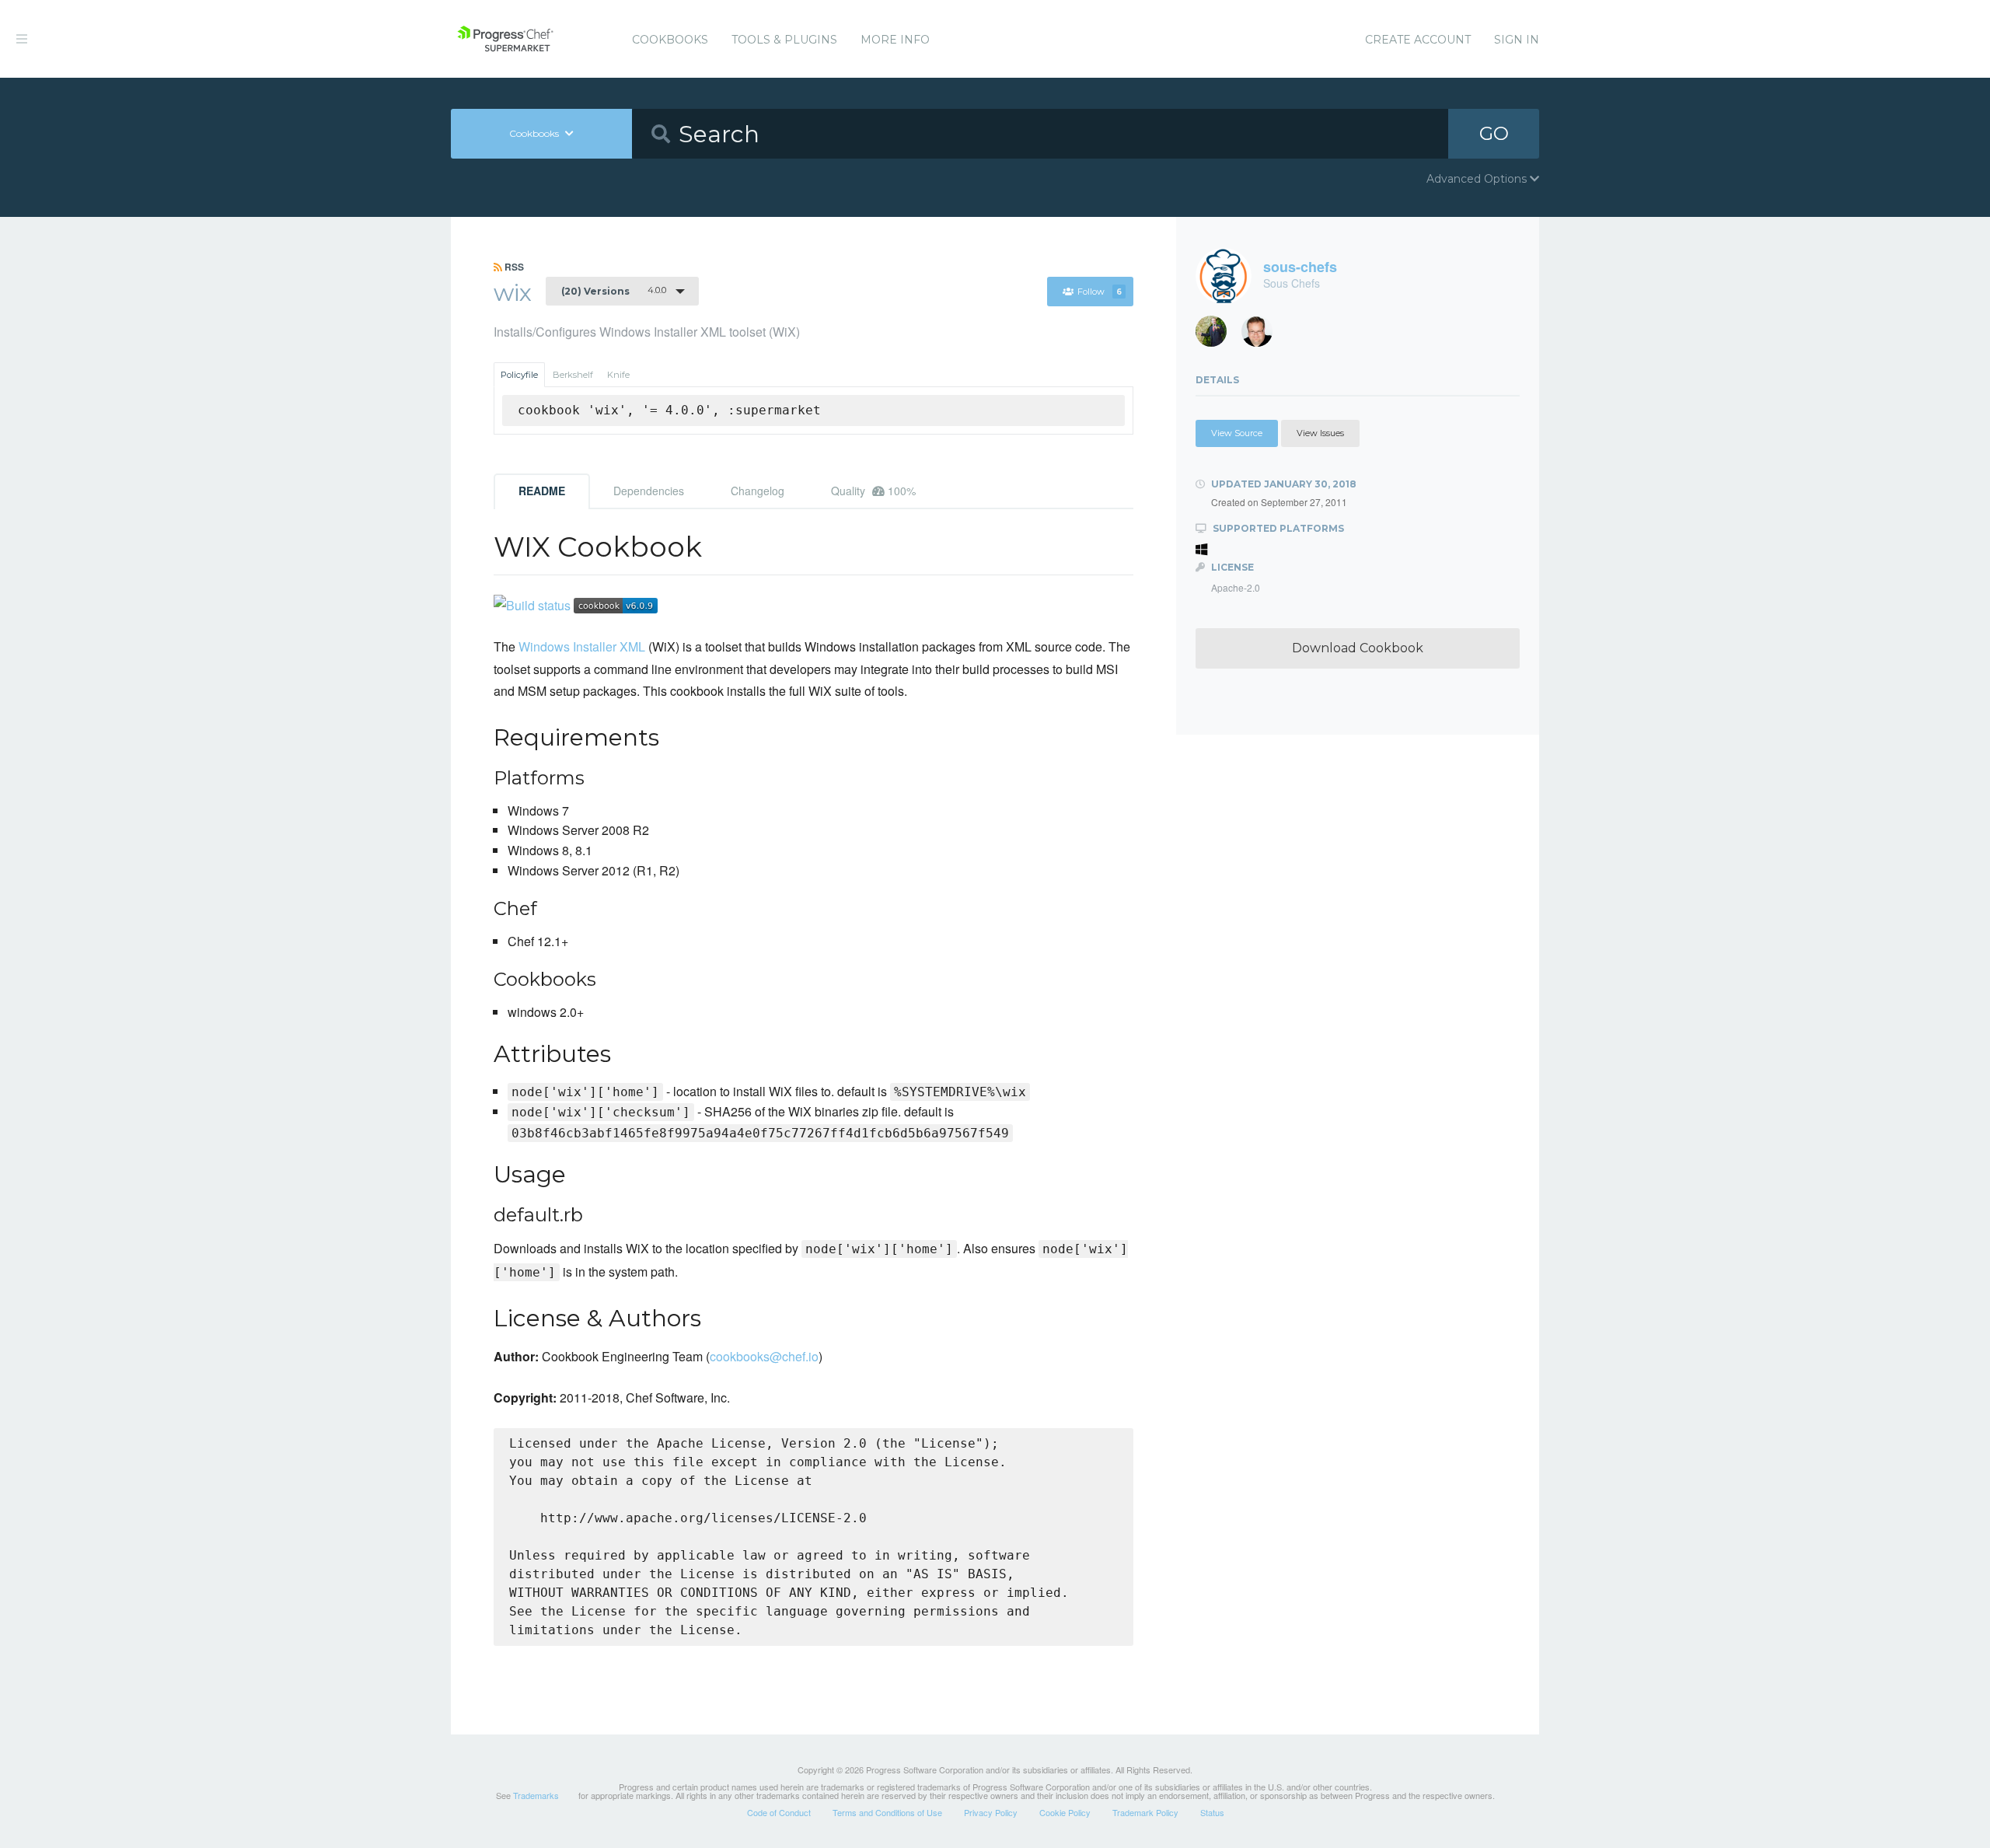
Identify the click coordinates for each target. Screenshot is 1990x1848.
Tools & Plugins (784, 40)
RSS (513, 267)
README (542, 491)
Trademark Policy (1145, 1812)
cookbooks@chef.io (764, 1356)
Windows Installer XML (582, 646)
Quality (873, 491)
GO (1494, 133)
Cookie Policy (1065, 1812)
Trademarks (536, 1795)
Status (1212, 1812)
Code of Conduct (779, 1812)
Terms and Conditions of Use (887, 1812)
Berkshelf (573, 375)
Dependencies (649, 491)
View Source (1237, 433)
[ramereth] (1263, 335)
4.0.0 (614, 291)
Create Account (1418, 40)
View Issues (1320, 433)
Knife (618, 375)
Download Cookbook (1358, 648)
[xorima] (1217, 335)
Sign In (1517, 40)
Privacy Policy (991, 1812)
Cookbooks (670, 40)
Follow (1100, 292)
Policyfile (519, 375)
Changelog (758, 491)
